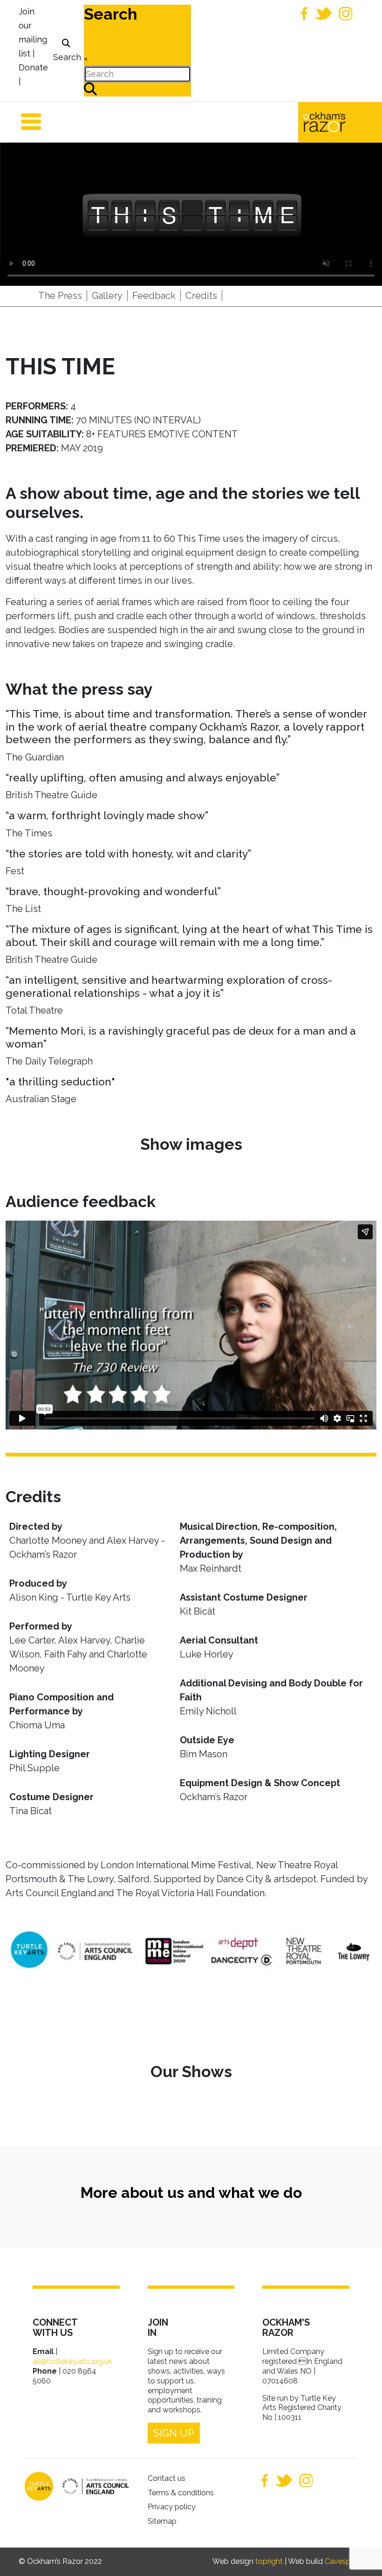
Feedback (154, 296)
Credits (201, 296)
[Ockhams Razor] (340, 121)
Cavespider (344, 2561)
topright (269, 2561)
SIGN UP (174, 2433)
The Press (60, 296)
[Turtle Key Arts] (39, 2486)
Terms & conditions (181, 2493)
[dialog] (66, 51)
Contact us (167, 2478)
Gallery (107, 296)
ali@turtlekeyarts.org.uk (72, 2361)
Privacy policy (172, 2507)
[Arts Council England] (91, 2486)
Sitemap (162, 2521)
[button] (361, 2555)
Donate (33, 67)
